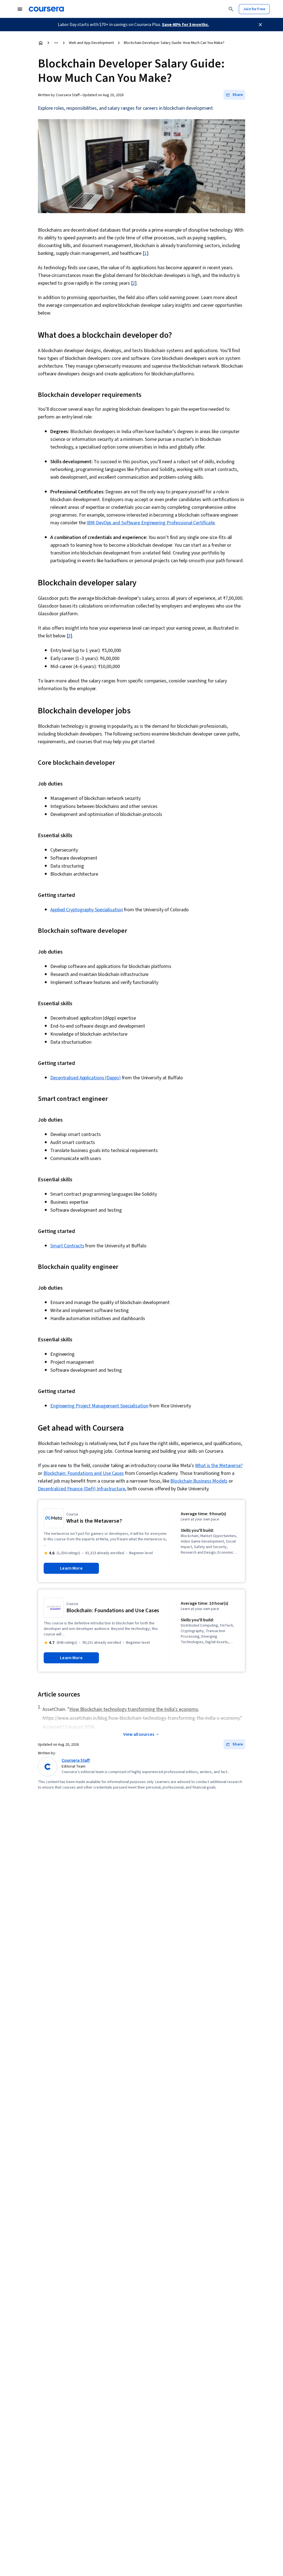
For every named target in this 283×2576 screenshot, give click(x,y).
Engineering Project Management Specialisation (99, 1406)
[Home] (41, 43)
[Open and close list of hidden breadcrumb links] (56, 43)
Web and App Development (91, 43)
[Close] (260, 25)
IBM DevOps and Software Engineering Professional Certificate (151, 523)
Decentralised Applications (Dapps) (86, 1078)
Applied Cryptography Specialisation (87, 910)
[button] (234, 95)
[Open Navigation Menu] (20, 9)
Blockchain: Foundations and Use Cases (84, 1473)
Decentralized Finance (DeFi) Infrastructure (82, 1489)
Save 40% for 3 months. (185, 25)
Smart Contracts (67, 1246)
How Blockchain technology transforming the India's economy (133, 1709)
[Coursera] (46, 9)
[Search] (231, 9)
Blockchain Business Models (199, 1481)
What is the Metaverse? (219, 1466)
